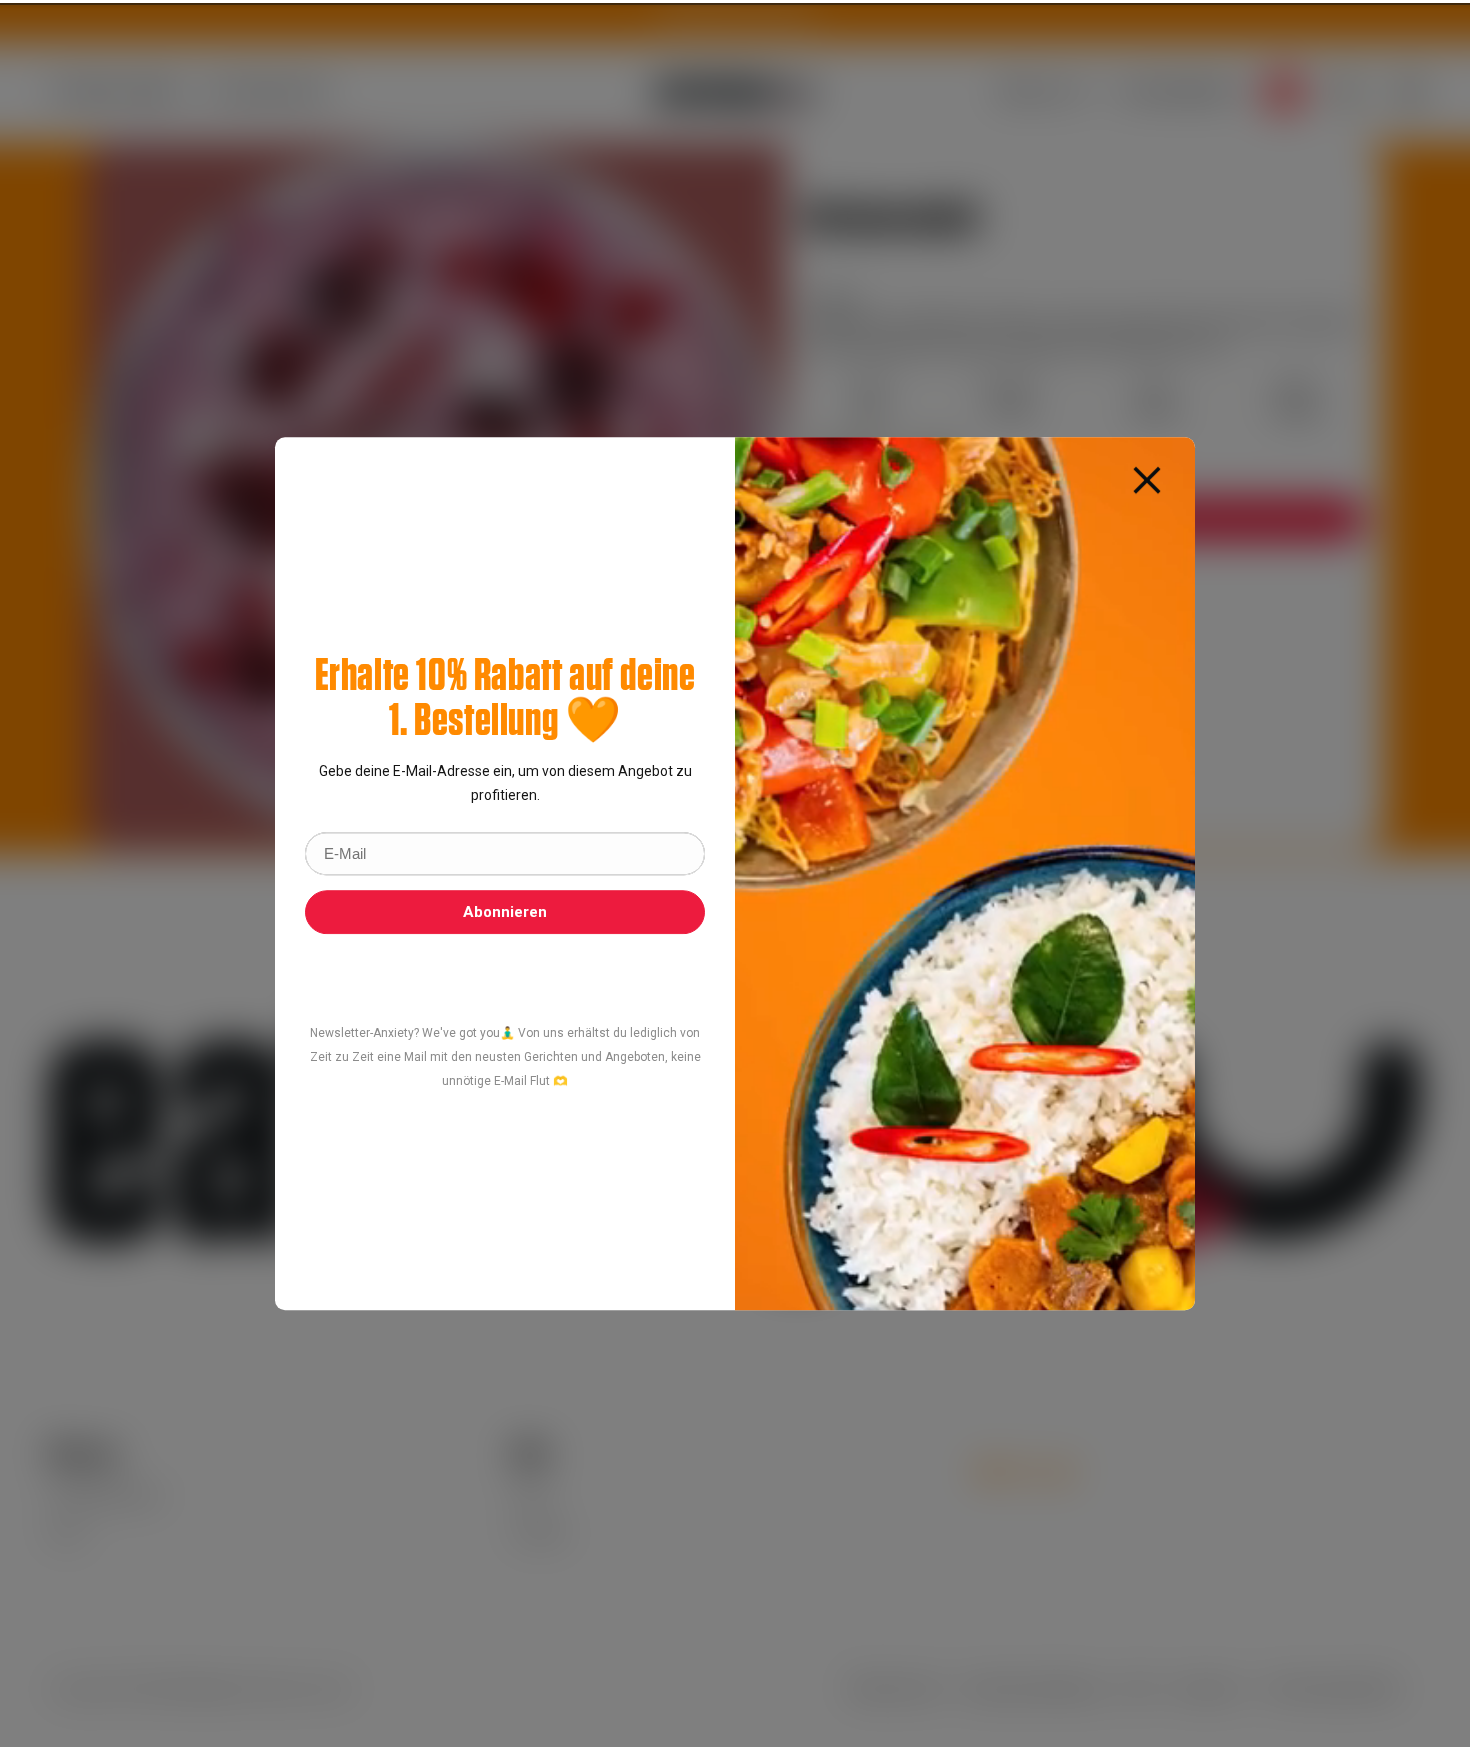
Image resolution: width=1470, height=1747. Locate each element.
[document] (735, 874)
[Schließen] (1147, 479)
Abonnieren (505, 912)
